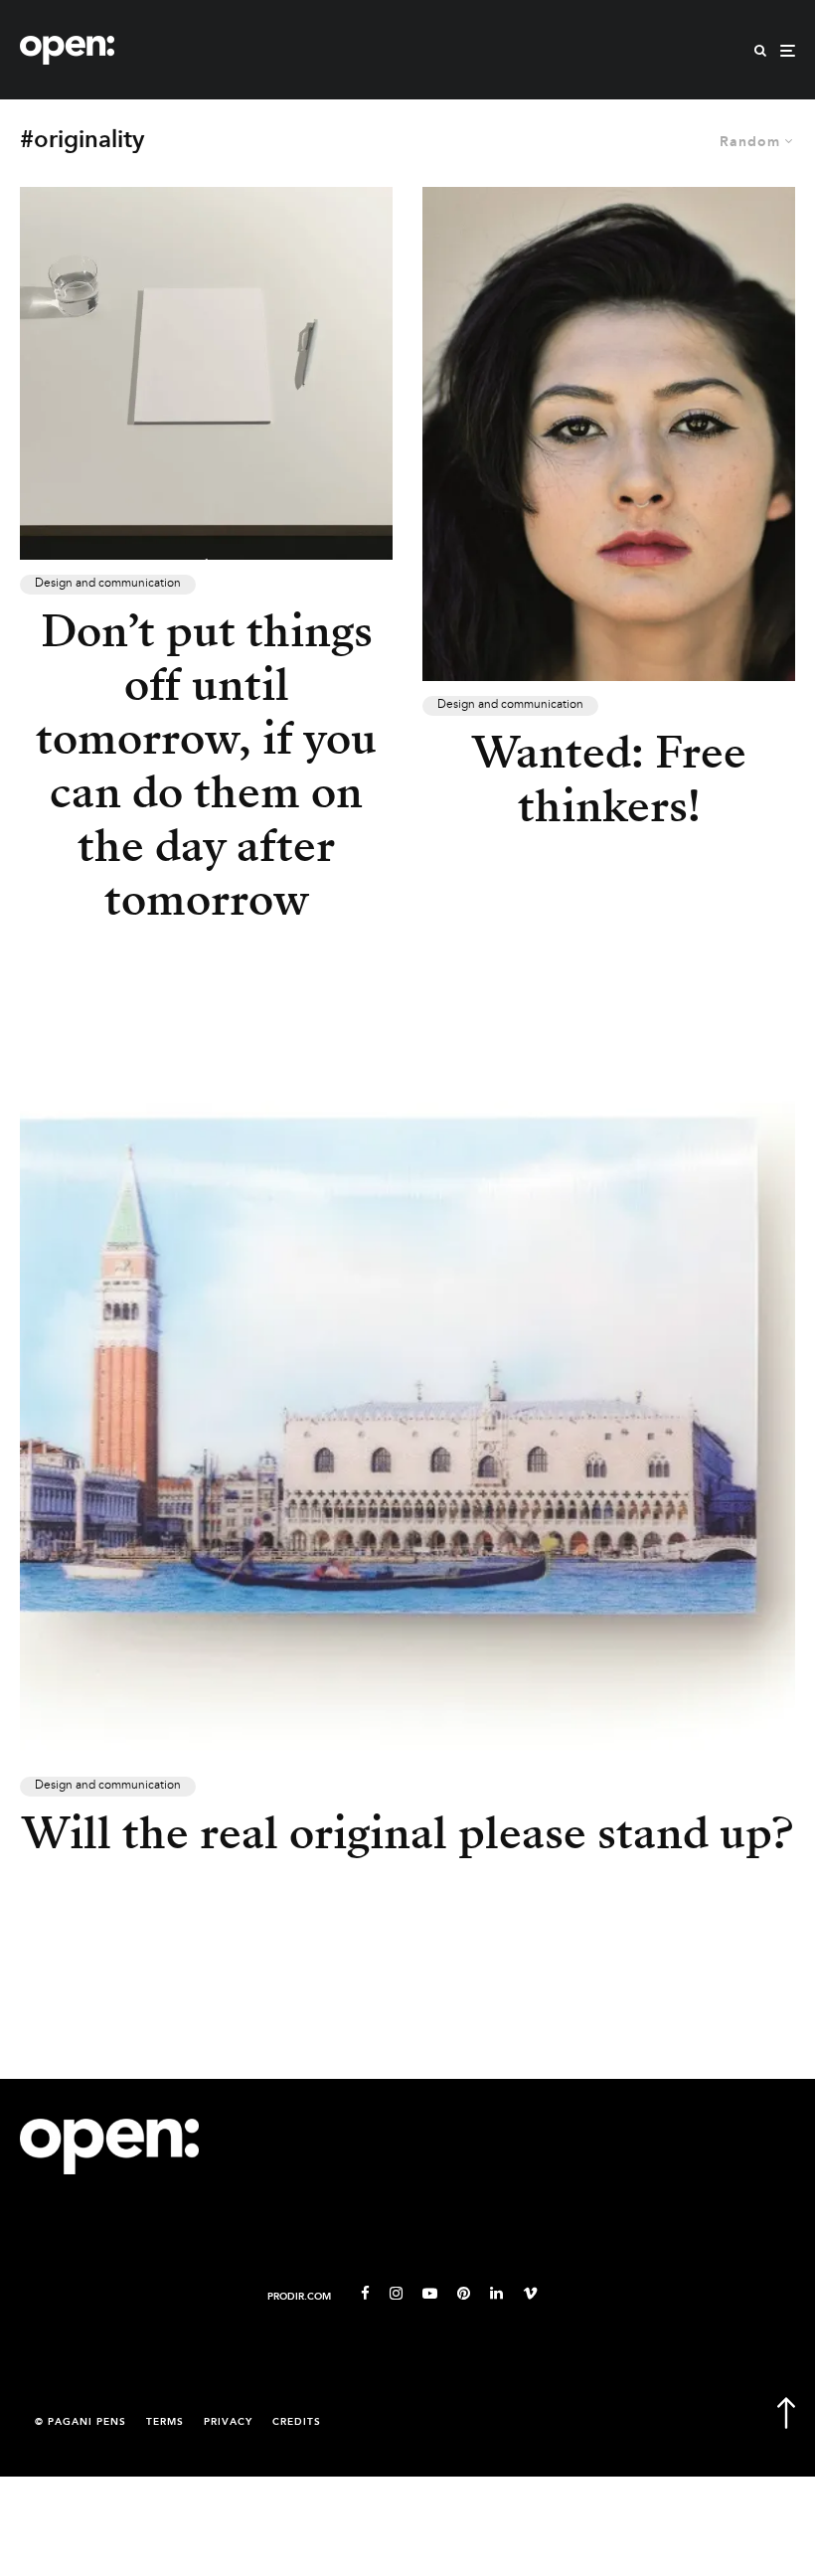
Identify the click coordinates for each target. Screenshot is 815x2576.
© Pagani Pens (81, 2422)
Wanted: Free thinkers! (609, 779)
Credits (297, 2422)
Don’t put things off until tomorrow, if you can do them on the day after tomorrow (206, 766)
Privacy (228, 2422)
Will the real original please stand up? (407, 1833)
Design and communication (108, 584)
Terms (165, 2422)
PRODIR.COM (299, 2297)
